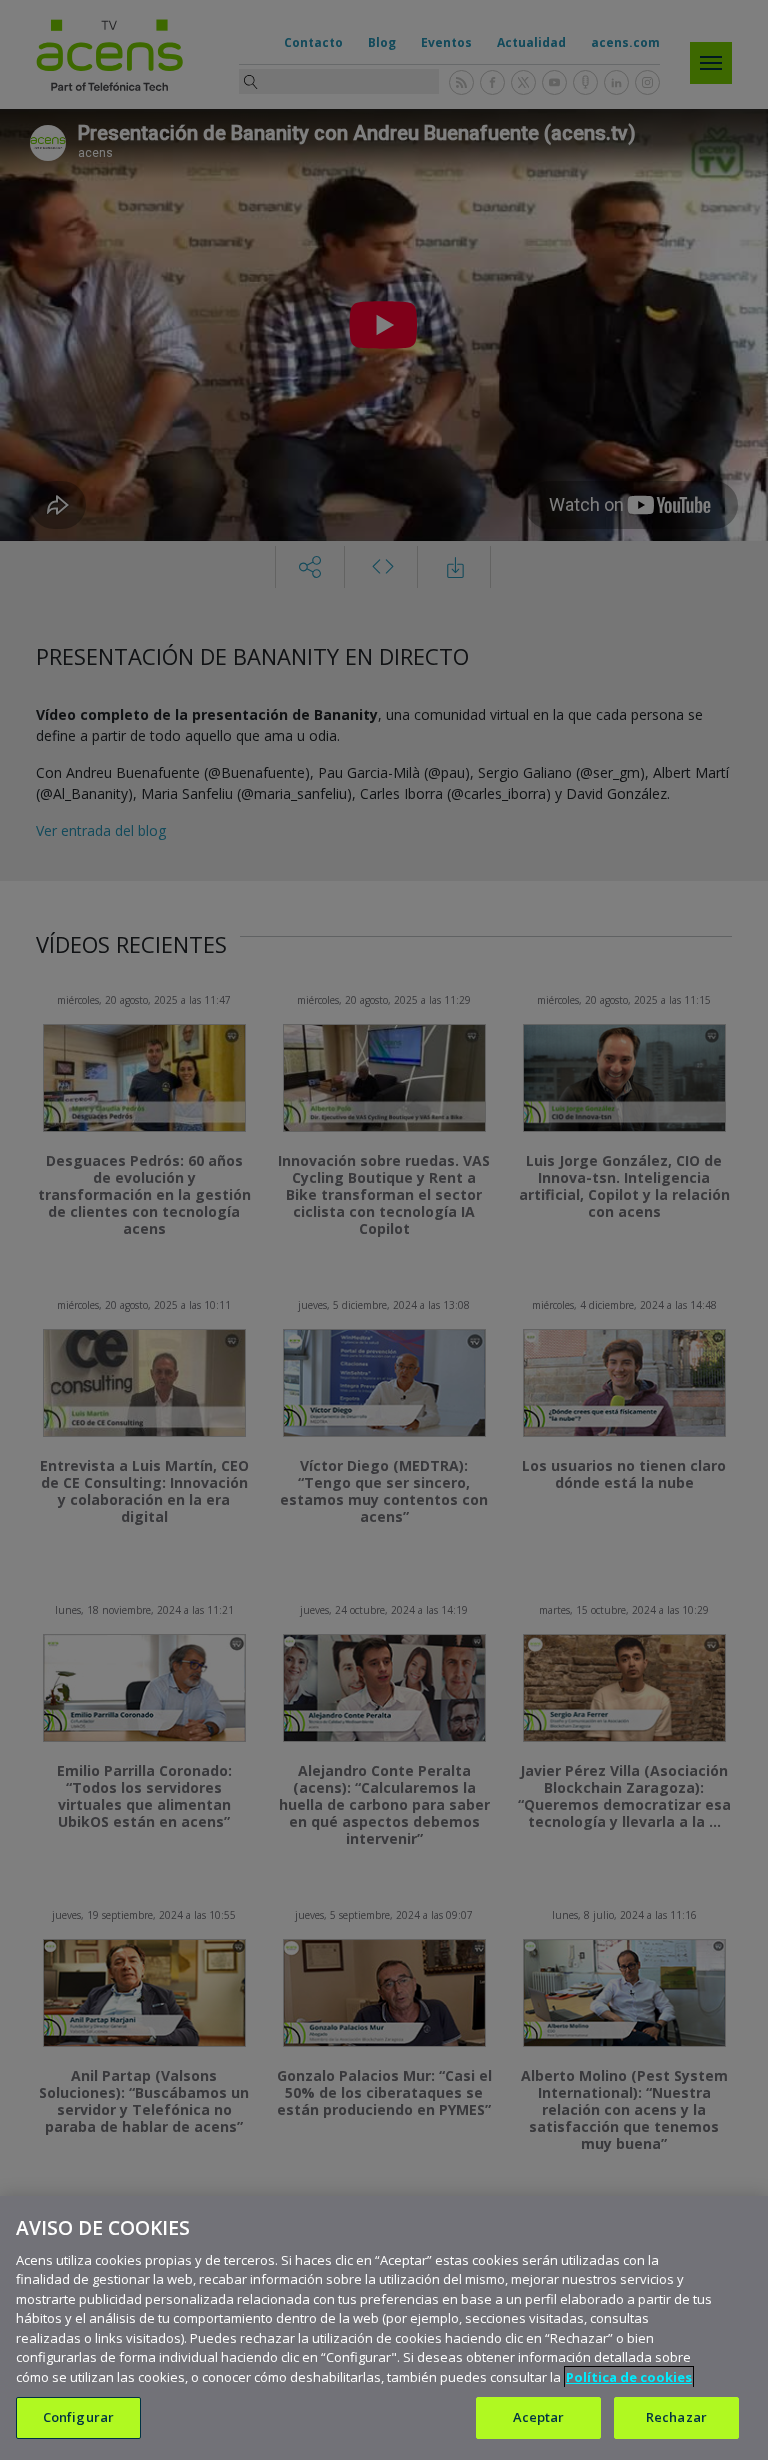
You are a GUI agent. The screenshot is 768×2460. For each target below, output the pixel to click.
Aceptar (539, 2417)
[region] (384, 2328)
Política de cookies (629, 2377)
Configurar (78, 2417)
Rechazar (676, 2417)
